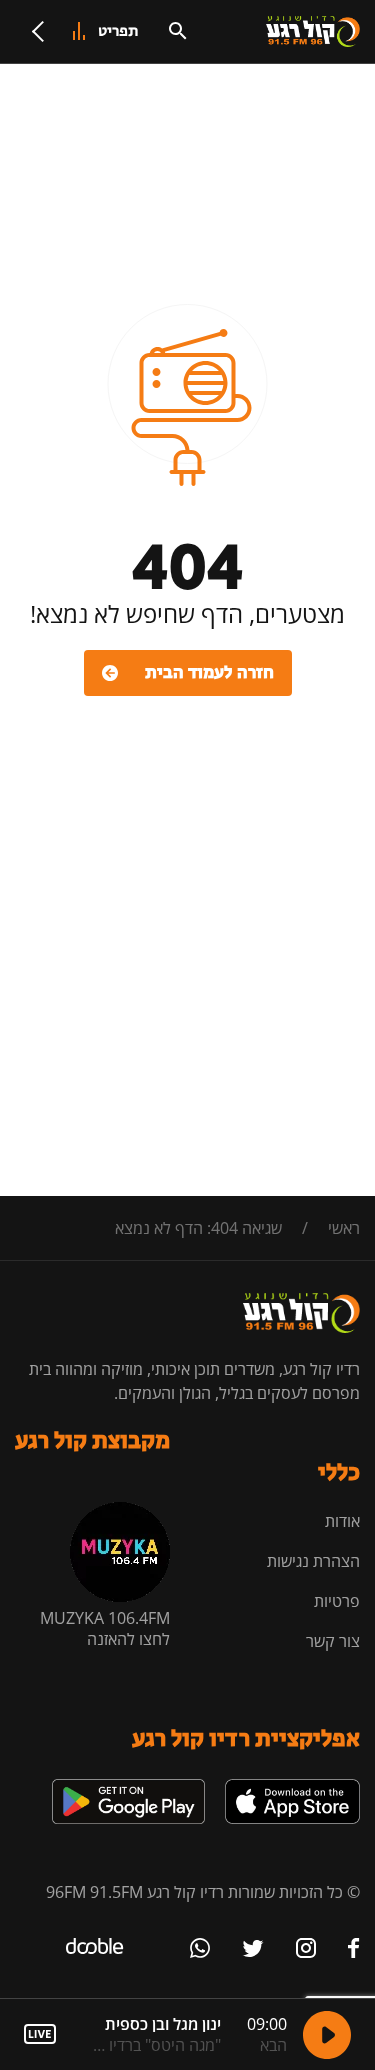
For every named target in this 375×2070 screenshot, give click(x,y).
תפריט (118, 31)
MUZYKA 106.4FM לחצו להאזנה (105, 1628)
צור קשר (333, 1641)
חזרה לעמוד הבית (209, 673)
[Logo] (313, 32)
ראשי (344, 1228)
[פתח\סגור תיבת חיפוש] (178, 31)
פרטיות (337, 1601)
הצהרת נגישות (313, 1561)
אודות (342, 1521)
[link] (292, 1787)
